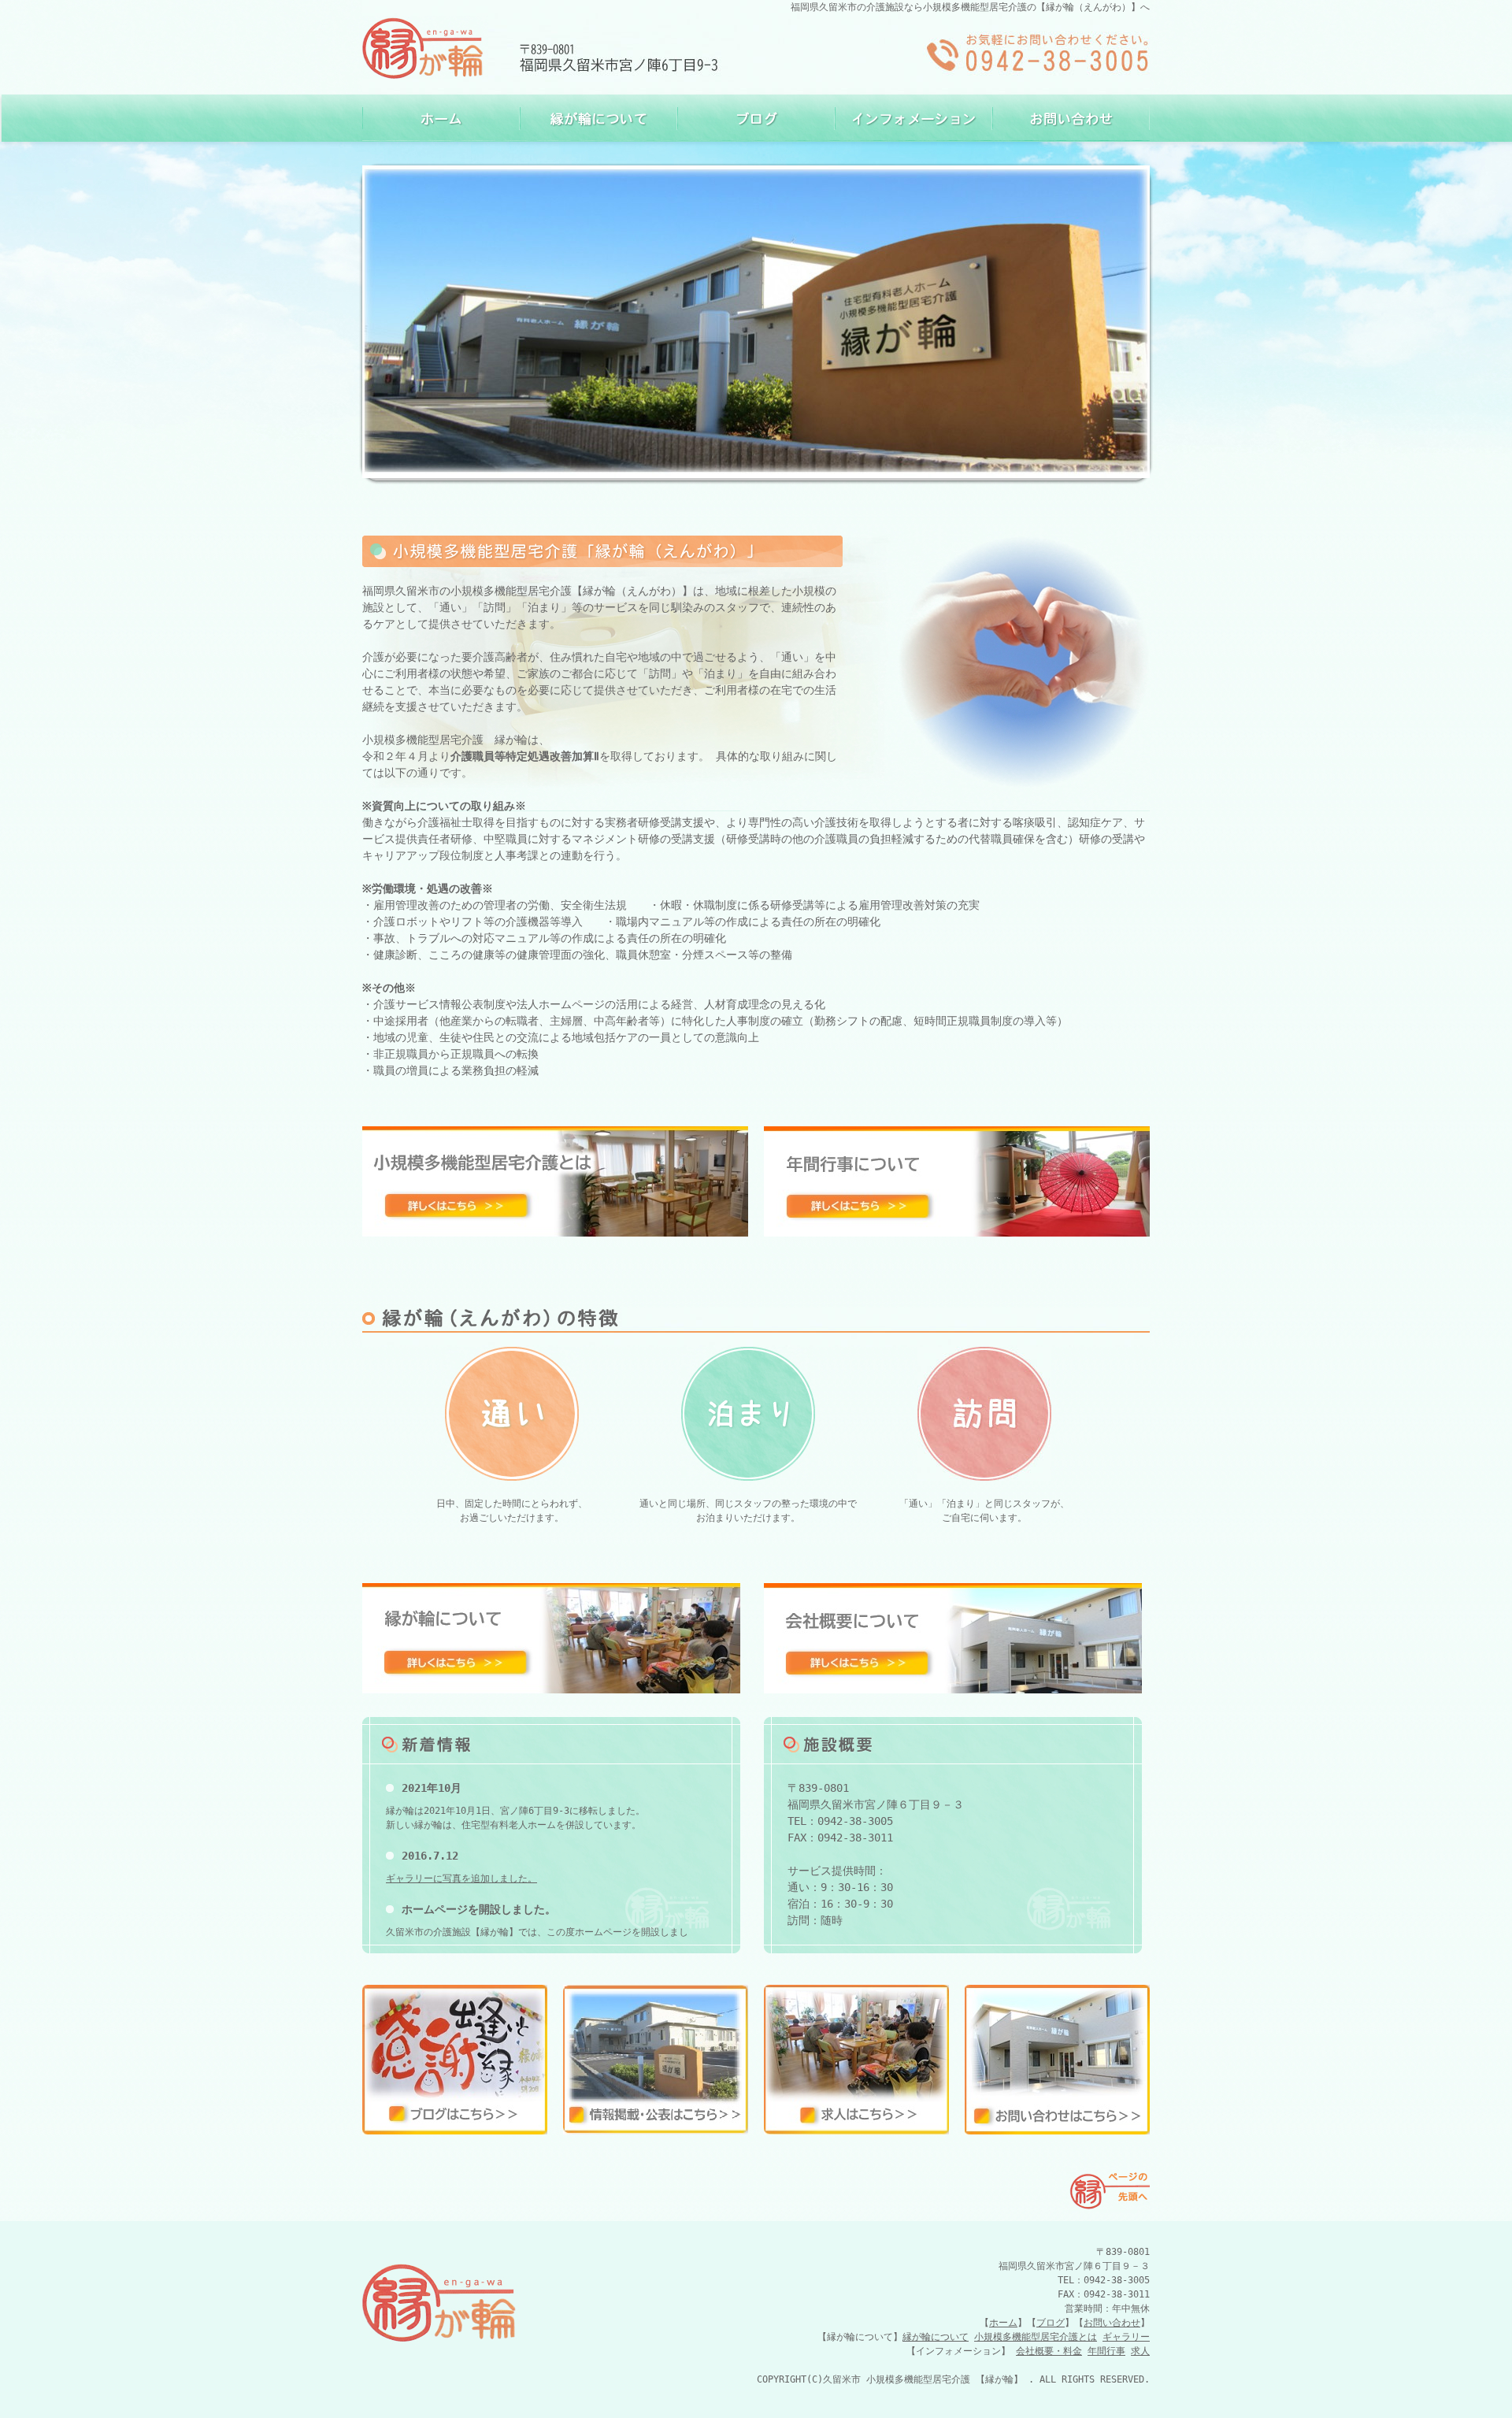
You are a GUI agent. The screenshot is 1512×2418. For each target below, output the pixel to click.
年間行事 (1106, 2351)
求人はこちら (856, 2060)
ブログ (756, 118)
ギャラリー (1126, 2337)
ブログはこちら (455, 2060)
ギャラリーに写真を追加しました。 (461, 1878)
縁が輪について (598, 118)
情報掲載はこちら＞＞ (656, 2060)
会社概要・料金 (1049, 2351)
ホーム (441, 118)
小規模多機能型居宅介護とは (555, 1181)
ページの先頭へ (1106, 2190)
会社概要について (953, 1638)
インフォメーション (913, 118)
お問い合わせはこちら (1057, 2060)
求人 (1140, 2351)
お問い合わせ (1071, 118)
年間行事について (957, 1181)
